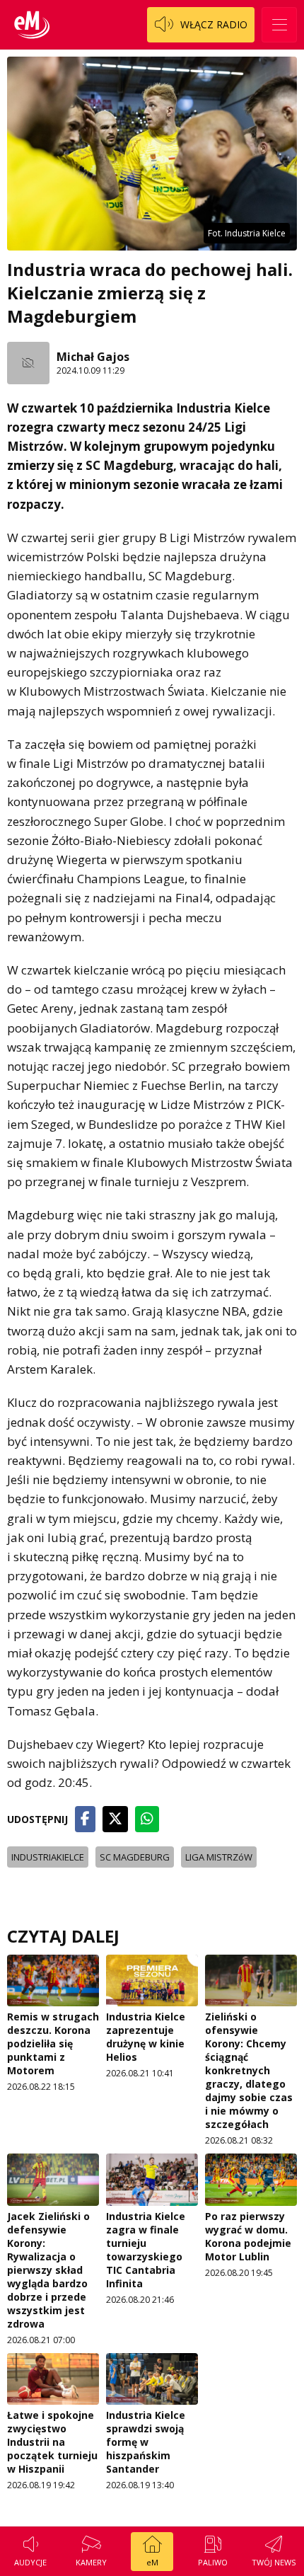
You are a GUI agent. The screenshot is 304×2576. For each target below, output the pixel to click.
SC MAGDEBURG (135, 1857)
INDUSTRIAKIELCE (48, 1857)
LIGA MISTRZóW (219, 1857)
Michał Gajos (93, 357)
